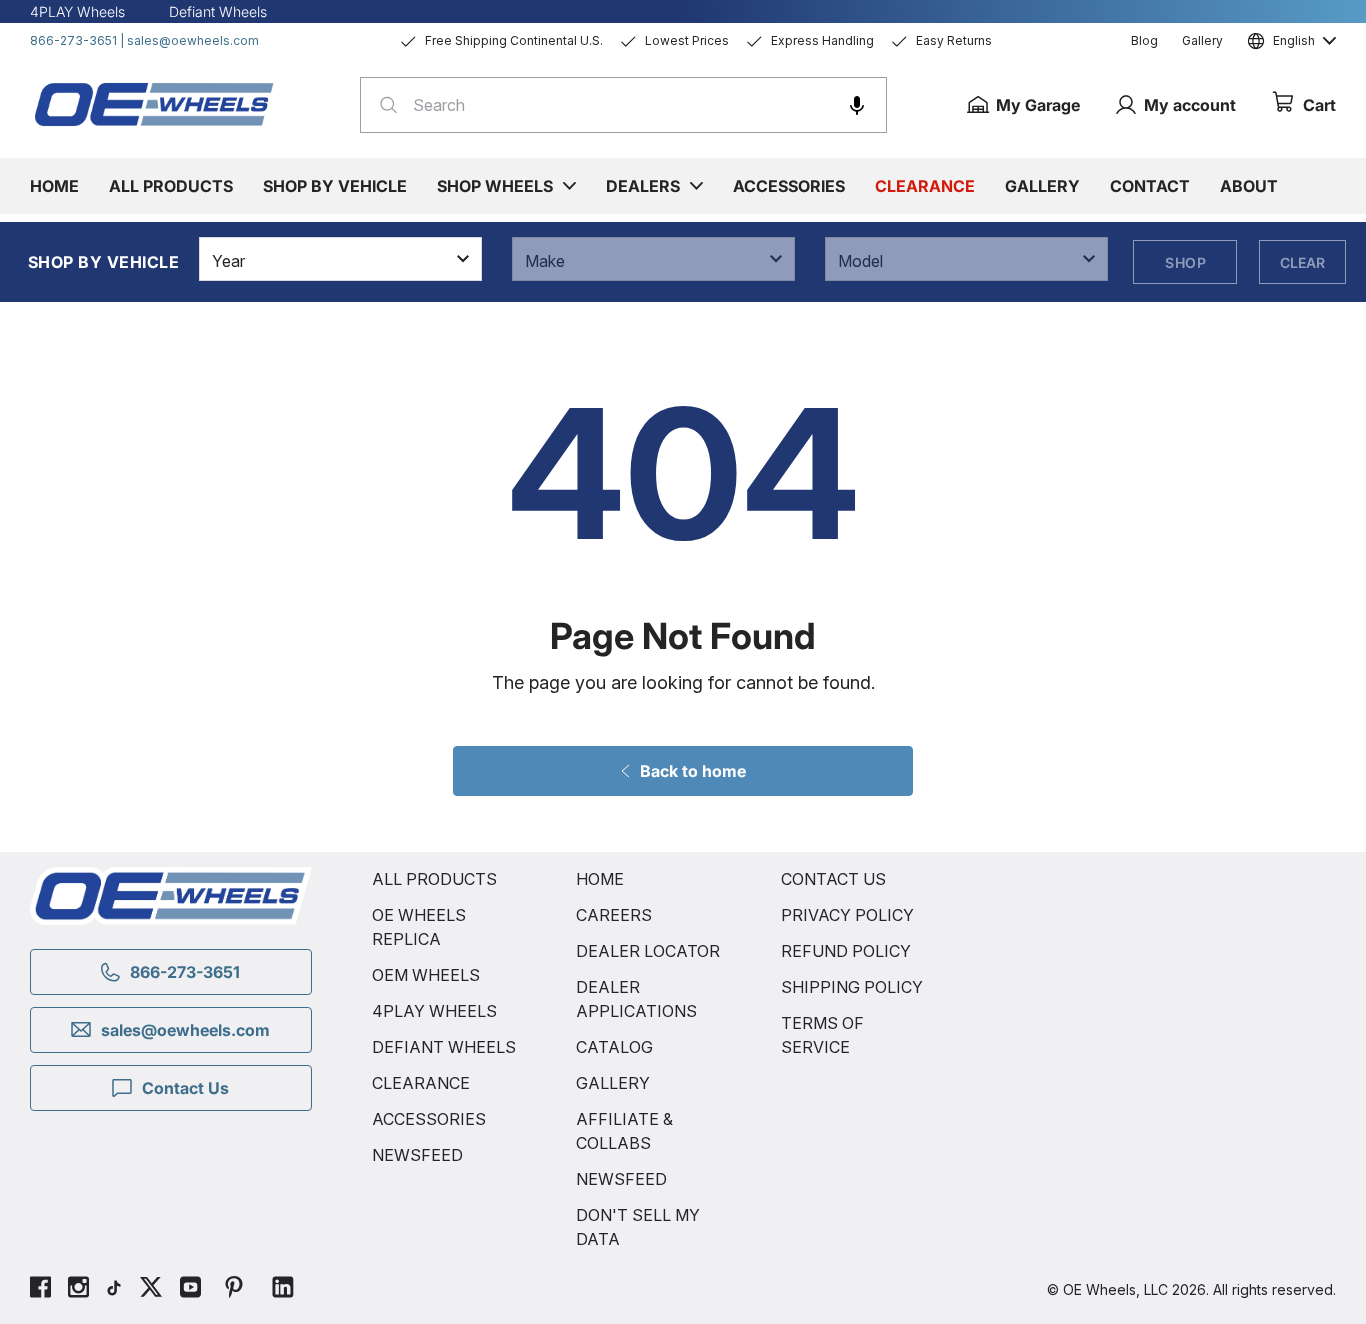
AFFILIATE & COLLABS (624, 1131)
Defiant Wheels (218, 11)
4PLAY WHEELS (434, 1011)
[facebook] (40, 1290)
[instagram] (78, 1290)
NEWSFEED (417, 1155)
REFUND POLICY (846, 951)
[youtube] (190, 1290)
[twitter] (151, 1290)
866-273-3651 (73, 40)
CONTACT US (833, 879)
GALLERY (613, 1083)
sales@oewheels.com (193, 40)
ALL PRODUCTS (434, 879)
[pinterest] (234, 1290)
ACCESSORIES (429, 1119)
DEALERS (643, 186)
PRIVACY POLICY (847, 915)
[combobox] (623, 105)
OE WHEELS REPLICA (419, 927)
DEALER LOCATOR (648, 951)
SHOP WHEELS (495, 186)
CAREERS (614, 915)
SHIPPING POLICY (852, 987)
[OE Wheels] (155, 104)
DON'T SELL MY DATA (638, 1227)
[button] (857, 105)
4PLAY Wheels (77, 11)
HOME (600, 879)
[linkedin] (283, 1290)
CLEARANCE (421, 1083)
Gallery (1202, 40)
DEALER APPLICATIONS (636, 999)
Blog (1144, 40)
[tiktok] (114, 1290)
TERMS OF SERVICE (822, 1035)
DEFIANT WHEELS (444, 1047)
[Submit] (382, 105)
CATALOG (614, 1047)
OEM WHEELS (426, 975)
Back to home (693, 771)
